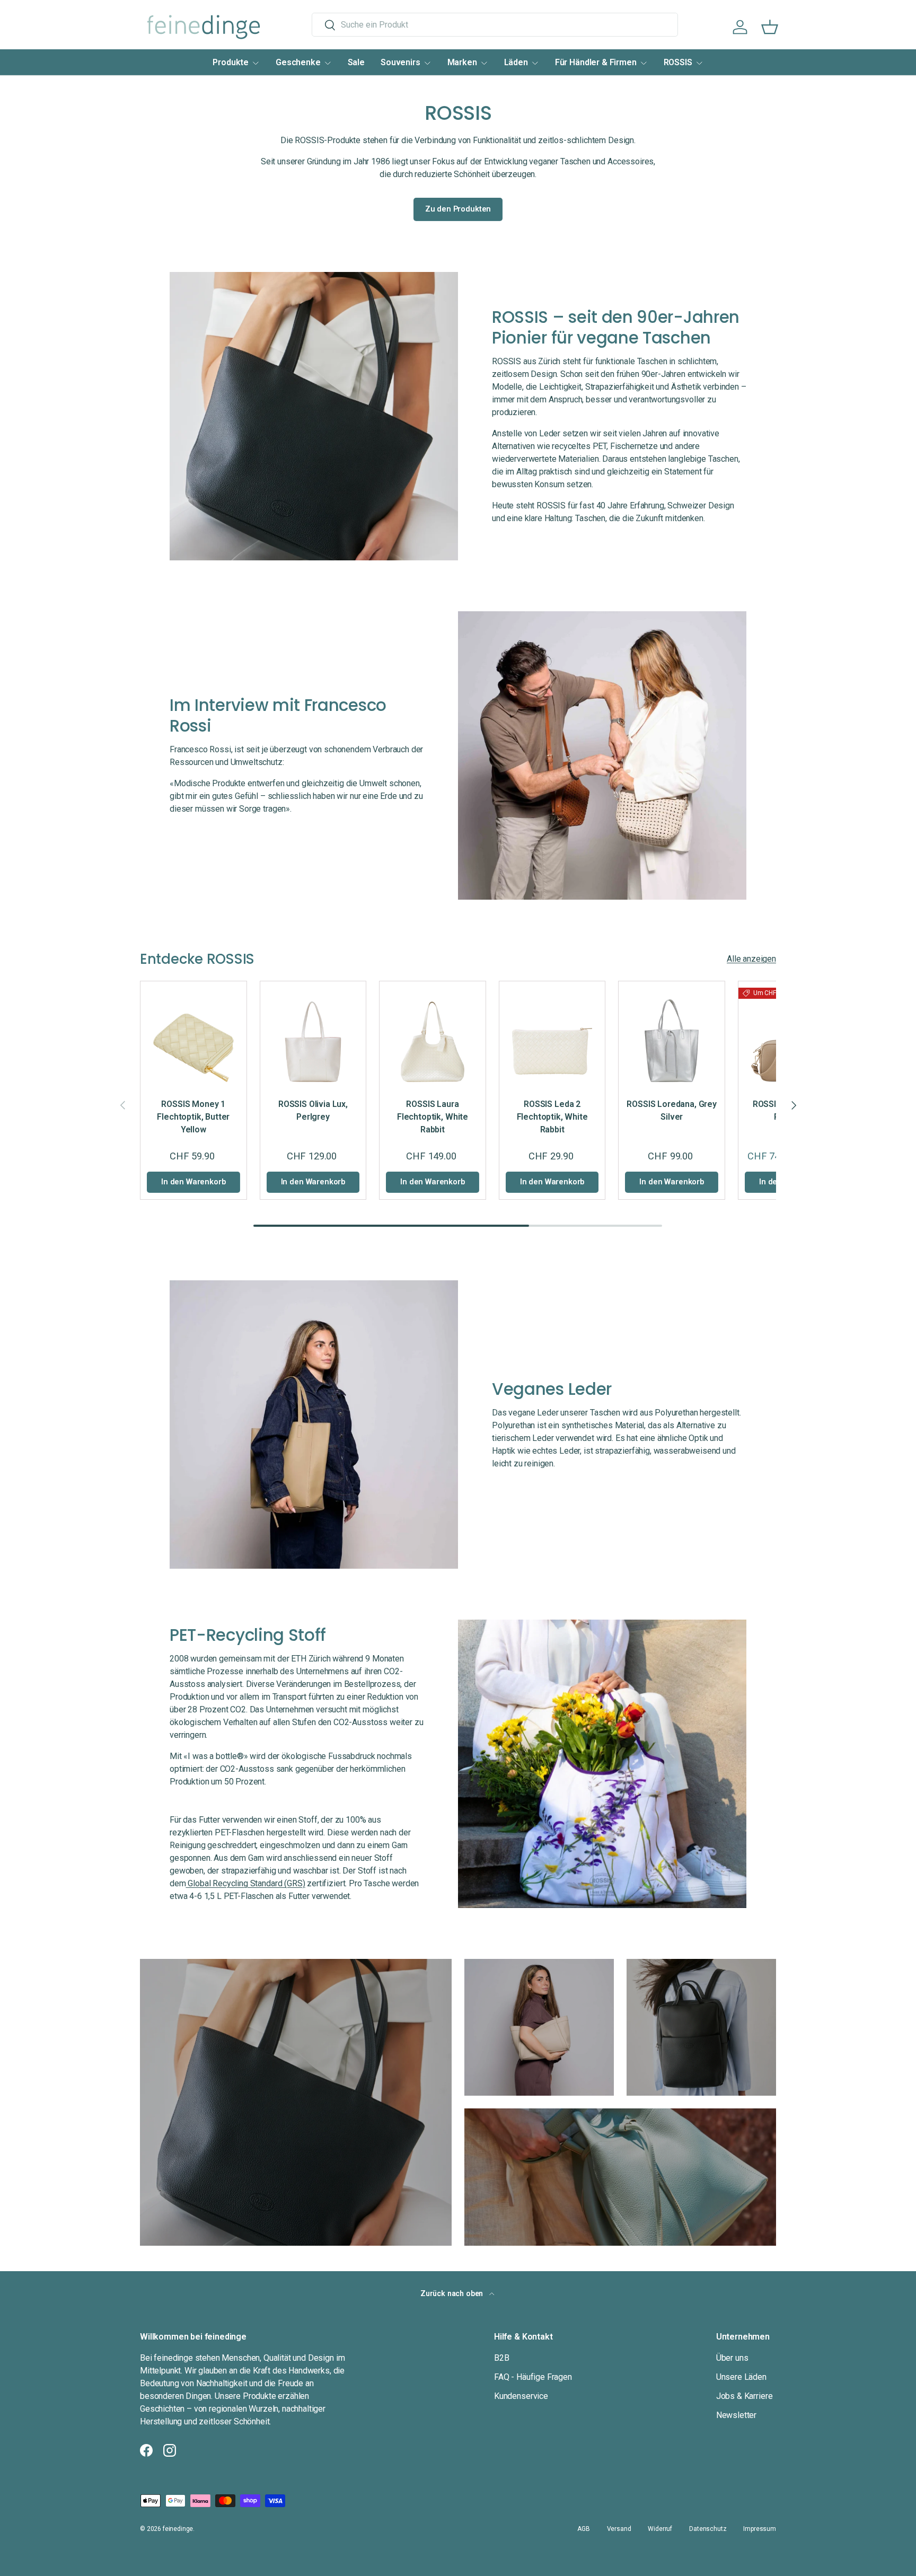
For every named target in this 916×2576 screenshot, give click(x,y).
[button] (770, 27)
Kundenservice (521, 2396)
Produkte (231, 62)
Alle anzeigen (751, 959)
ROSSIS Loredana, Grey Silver (672, 1110)
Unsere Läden (741, 2377)
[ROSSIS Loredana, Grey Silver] (672, 1034)
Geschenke (298, 62)
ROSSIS (678, 62)
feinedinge (178, 2529)
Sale (356, 62)
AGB (584, 2529)
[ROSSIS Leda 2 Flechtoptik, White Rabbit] (552, 1034)
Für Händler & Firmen (596, 62)
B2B (502, 2358)
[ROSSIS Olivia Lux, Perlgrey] (313, 1034)
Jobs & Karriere (745, 2396)
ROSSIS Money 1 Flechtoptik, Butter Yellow (193, 1117)
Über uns (732, 2358)
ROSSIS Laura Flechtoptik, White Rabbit (433, 1117)
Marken (462, 62)
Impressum (760, 2529)
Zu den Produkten (458, 209)
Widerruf (660, 2529)
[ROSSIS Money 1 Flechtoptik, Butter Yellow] (193, 1034)
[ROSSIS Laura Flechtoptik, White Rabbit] (433, 1034)
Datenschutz (708, 2529)
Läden (516, 62)
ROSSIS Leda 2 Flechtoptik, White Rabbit (552, 1117)
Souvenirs (400, 62)
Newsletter (736, 2415)
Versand (619, 2529)
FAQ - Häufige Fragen (533, 2377)
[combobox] (495, 25)
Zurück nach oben (453, 2293)
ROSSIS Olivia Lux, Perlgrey (313, 1110)
